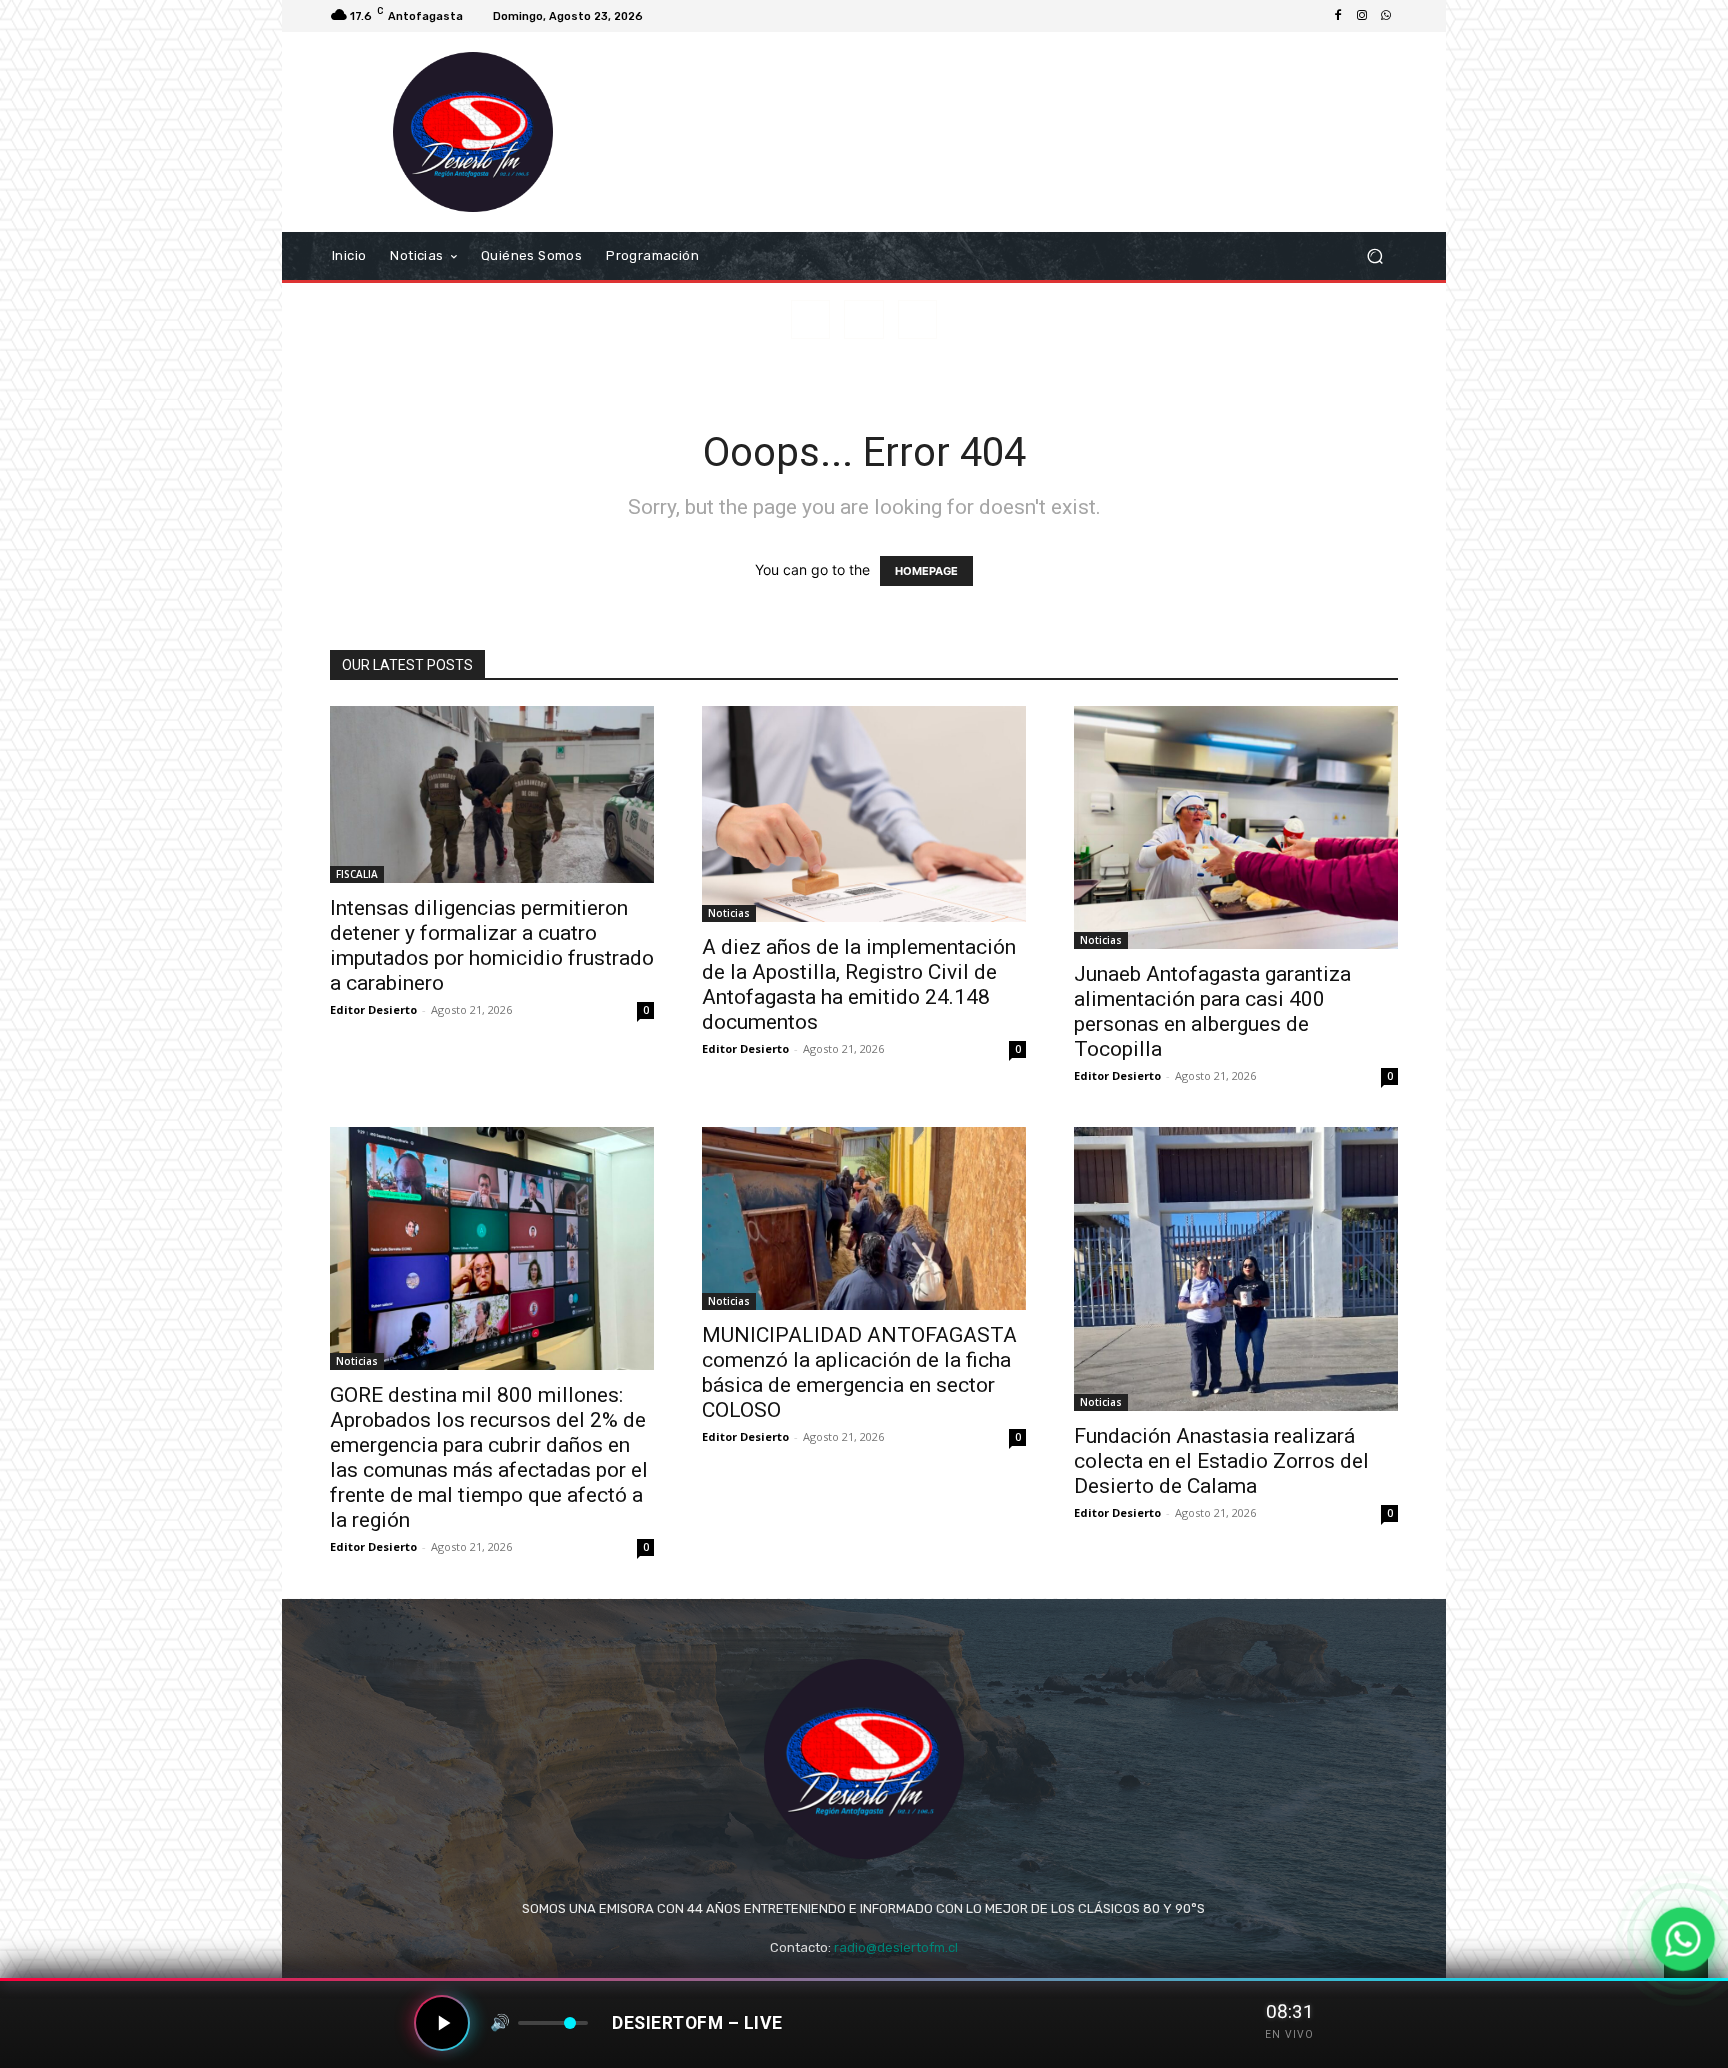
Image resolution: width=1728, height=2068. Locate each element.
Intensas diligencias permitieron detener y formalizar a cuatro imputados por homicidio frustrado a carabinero (492, 945)
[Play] (442, 2023)
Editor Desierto (373, 1009)
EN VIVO (1289, 2034)
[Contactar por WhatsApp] (1682, 1938)
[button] (1374, 256)
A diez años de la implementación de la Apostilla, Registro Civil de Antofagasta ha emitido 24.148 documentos (859, 984)
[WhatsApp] (1386, 16)
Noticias (729, 913)
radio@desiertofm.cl (896, 1947)
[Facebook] (1338, 16)
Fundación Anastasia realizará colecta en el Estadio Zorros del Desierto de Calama (1221, 1461)
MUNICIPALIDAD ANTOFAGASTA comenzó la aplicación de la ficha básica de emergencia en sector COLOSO (859, 1372)
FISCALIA (357, 874)
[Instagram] (1362, 16)
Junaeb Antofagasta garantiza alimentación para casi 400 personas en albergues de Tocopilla (1212, 1011)
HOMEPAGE (926, 571)
